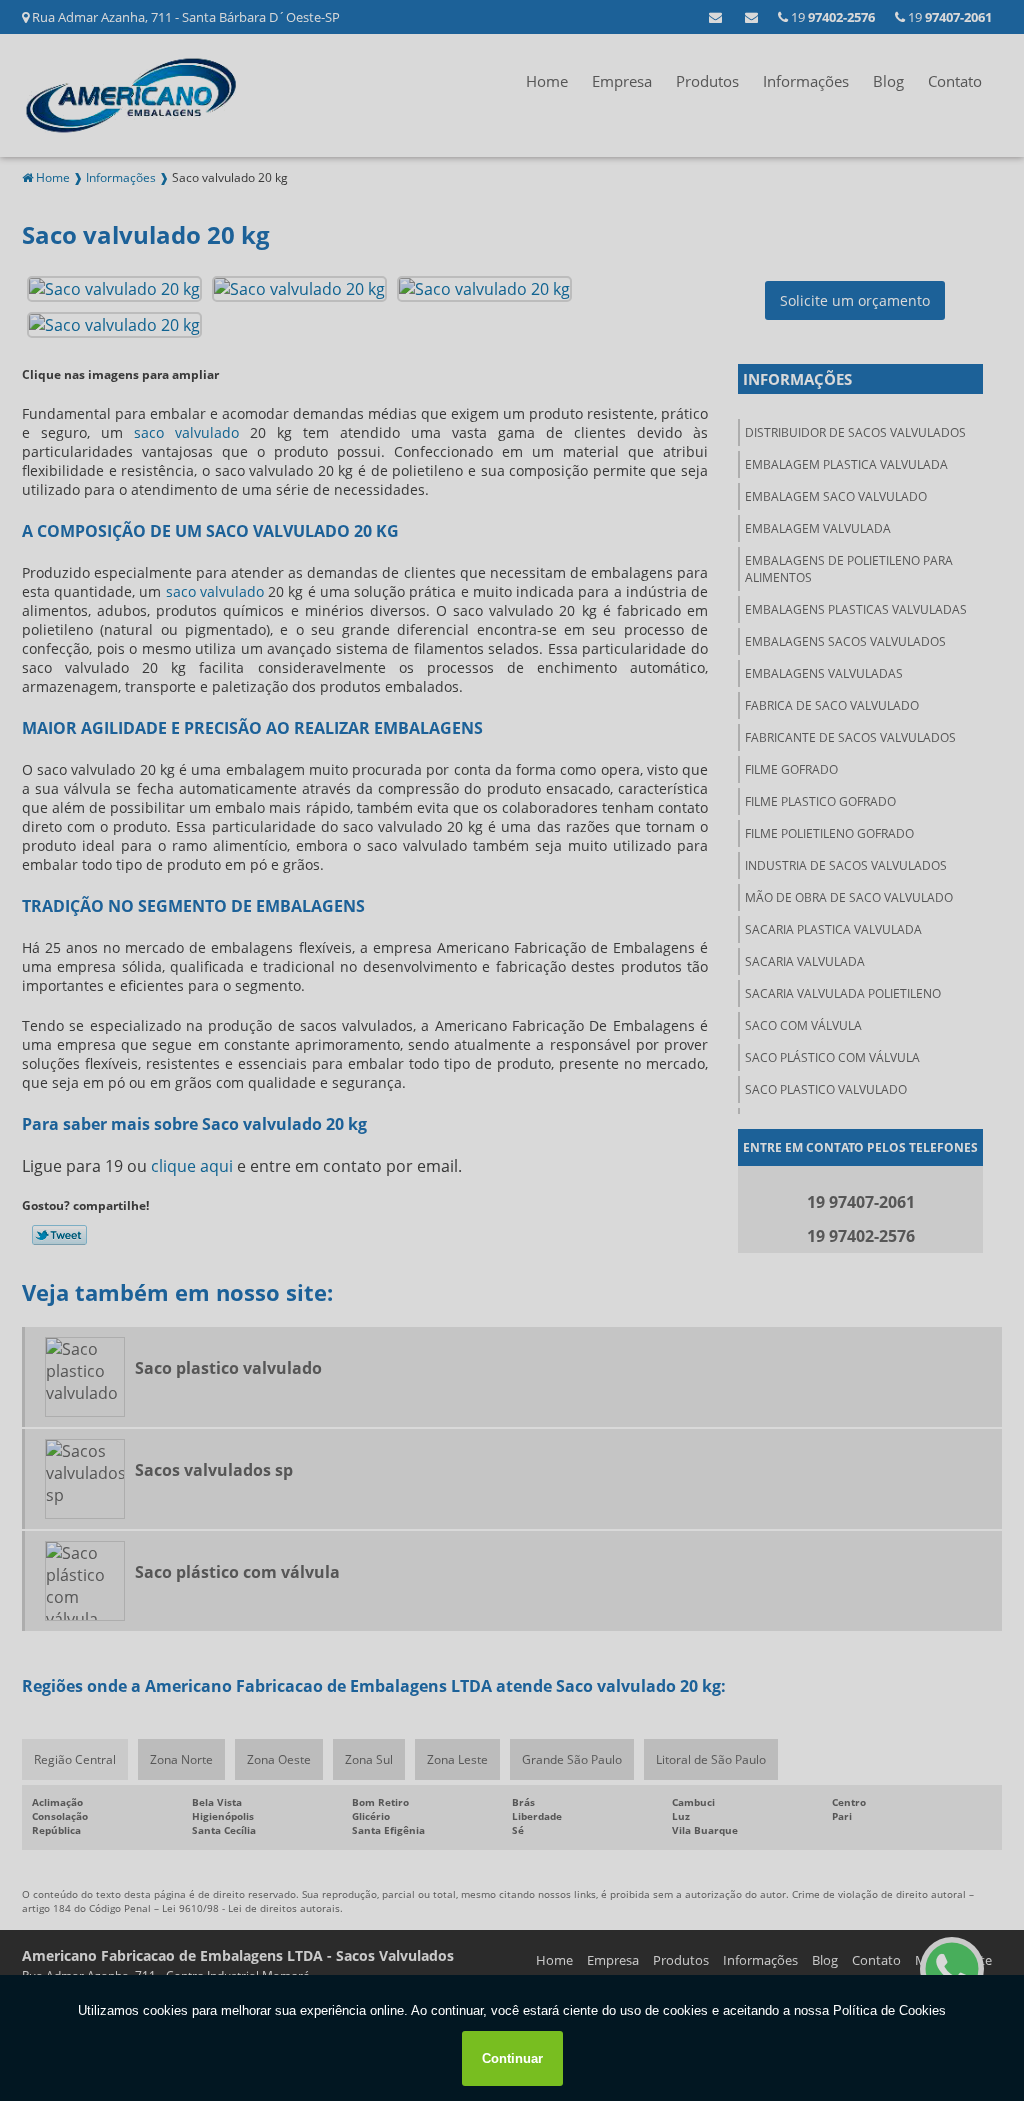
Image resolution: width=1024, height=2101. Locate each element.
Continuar (512, 2058)
